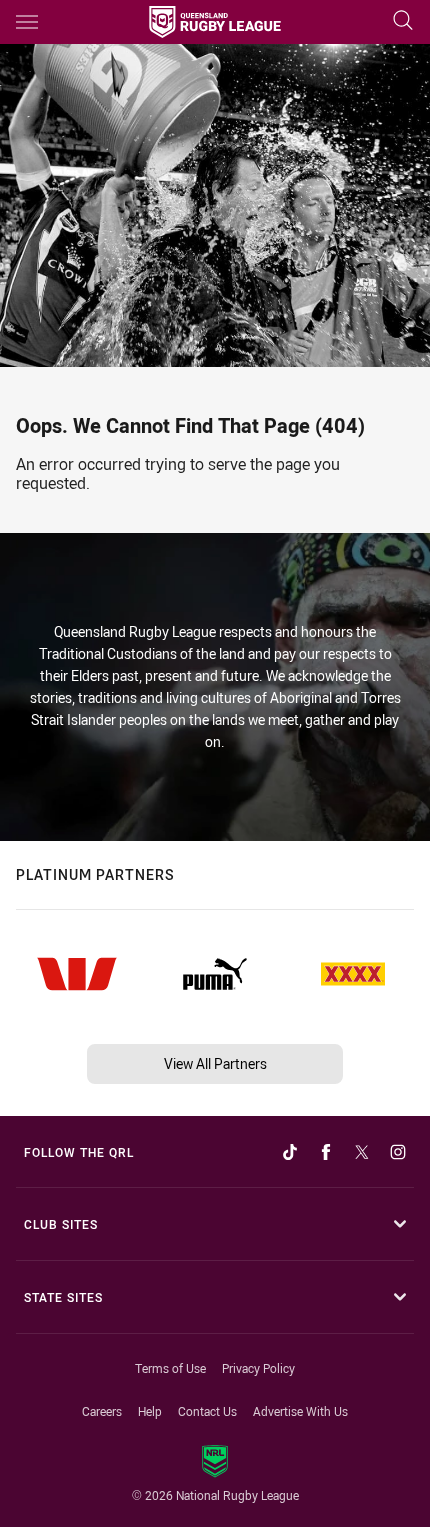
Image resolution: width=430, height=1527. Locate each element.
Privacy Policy (258, 1368)
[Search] (403, 21)
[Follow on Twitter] (362, 1152)
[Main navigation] (27, 22)
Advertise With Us (300, 1411)
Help (150, 1411)
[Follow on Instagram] (398, 1152)
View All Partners (215, 1063)
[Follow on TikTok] (290, 1152)
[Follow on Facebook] (326, 1152)
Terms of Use (170, 1368)
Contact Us (207, 1411)
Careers (102, 1411)
